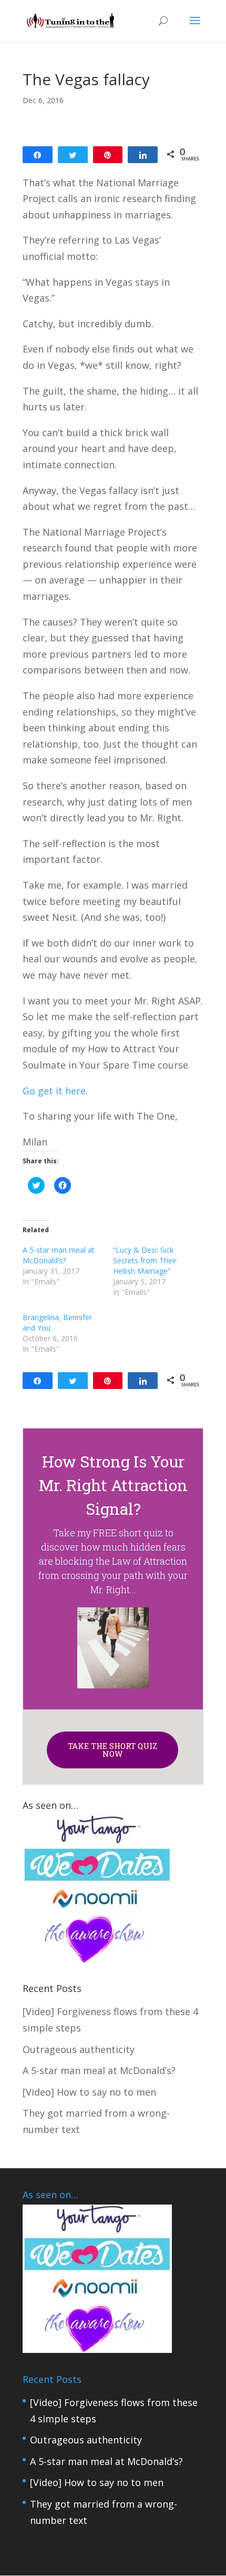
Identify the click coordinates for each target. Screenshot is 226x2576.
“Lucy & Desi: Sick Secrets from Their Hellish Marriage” (145, 1260)
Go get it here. (55, 1091)
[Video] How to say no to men (89, 2092)
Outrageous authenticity (79, 2049)
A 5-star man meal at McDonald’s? (59, 1255)
